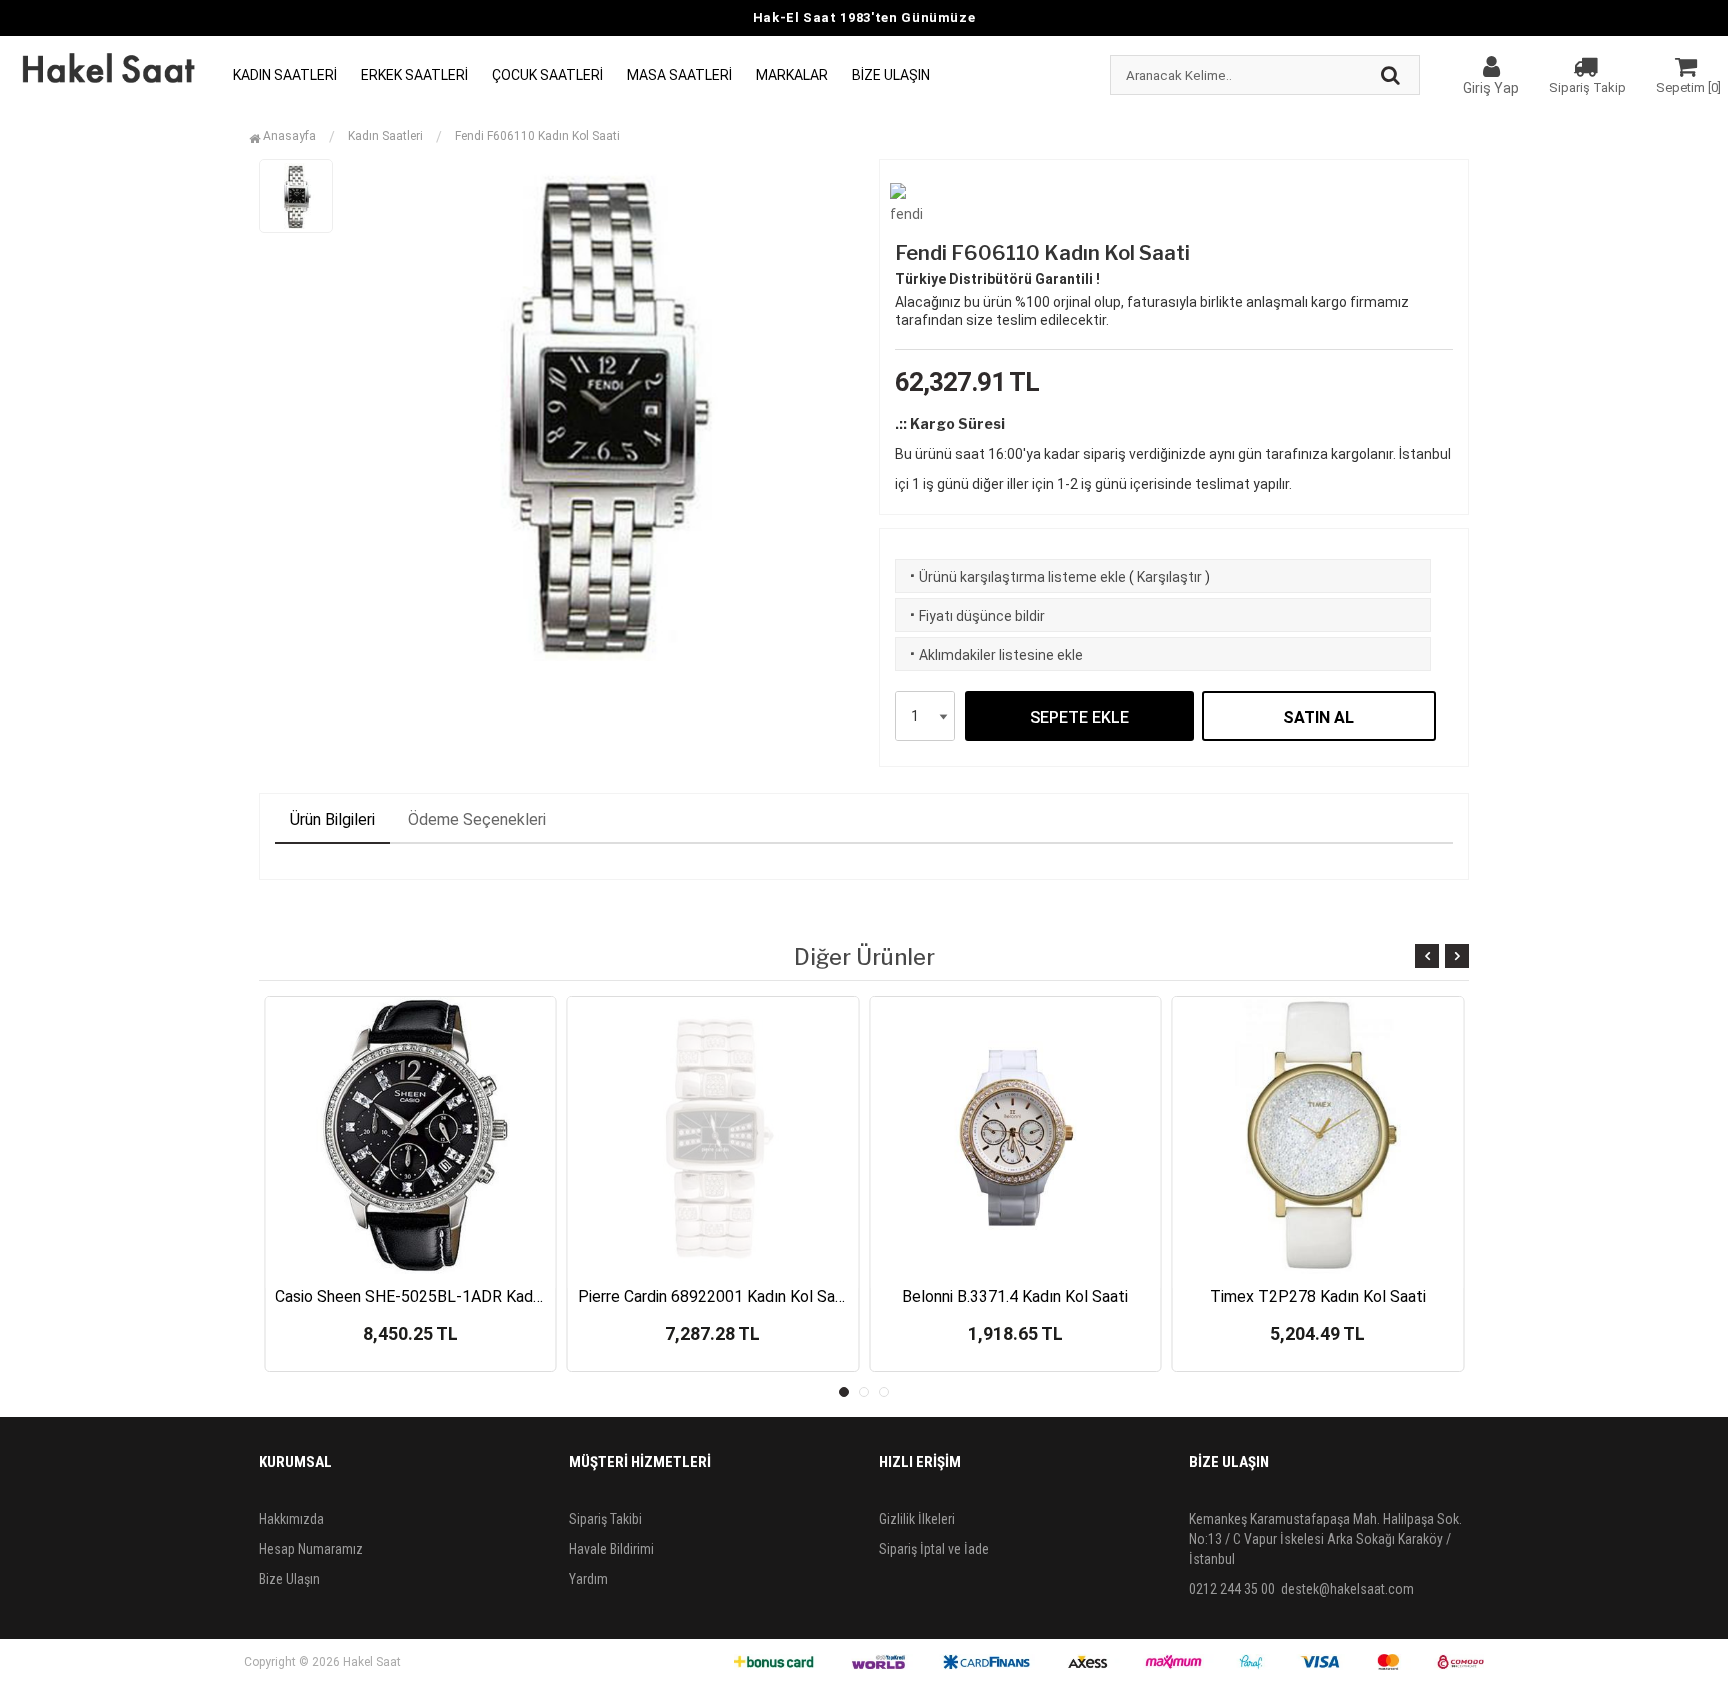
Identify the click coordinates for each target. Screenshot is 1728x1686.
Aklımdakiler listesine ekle (994, 655)
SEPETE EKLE (1079, 717)
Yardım (588, 1579)
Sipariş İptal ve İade (934, 1549)
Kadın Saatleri (285, 75)
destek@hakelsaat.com (1347, 1589)
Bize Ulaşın (891, 75)
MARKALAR (792, 75)
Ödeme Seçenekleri (477, 819)
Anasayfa (288, 136)
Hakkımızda (291, 1519)
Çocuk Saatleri (547, 75)
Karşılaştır (1169, 577)
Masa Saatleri (679, 75)
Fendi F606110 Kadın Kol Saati (537, 136)
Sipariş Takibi (605, 1519)
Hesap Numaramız (311, 1549)
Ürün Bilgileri (332, 819)
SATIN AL (1318, 717)
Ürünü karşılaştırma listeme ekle (1016, 577)
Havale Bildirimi (611, 1549)
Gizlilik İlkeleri (917, 1519)
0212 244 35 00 (1232, 1589)
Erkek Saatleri (414, 75)
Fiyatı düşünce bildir (975, 616)
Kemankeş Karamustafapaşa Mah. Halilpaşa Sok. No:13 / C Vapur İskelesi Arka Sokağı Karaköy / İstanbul (1325, 1539)
